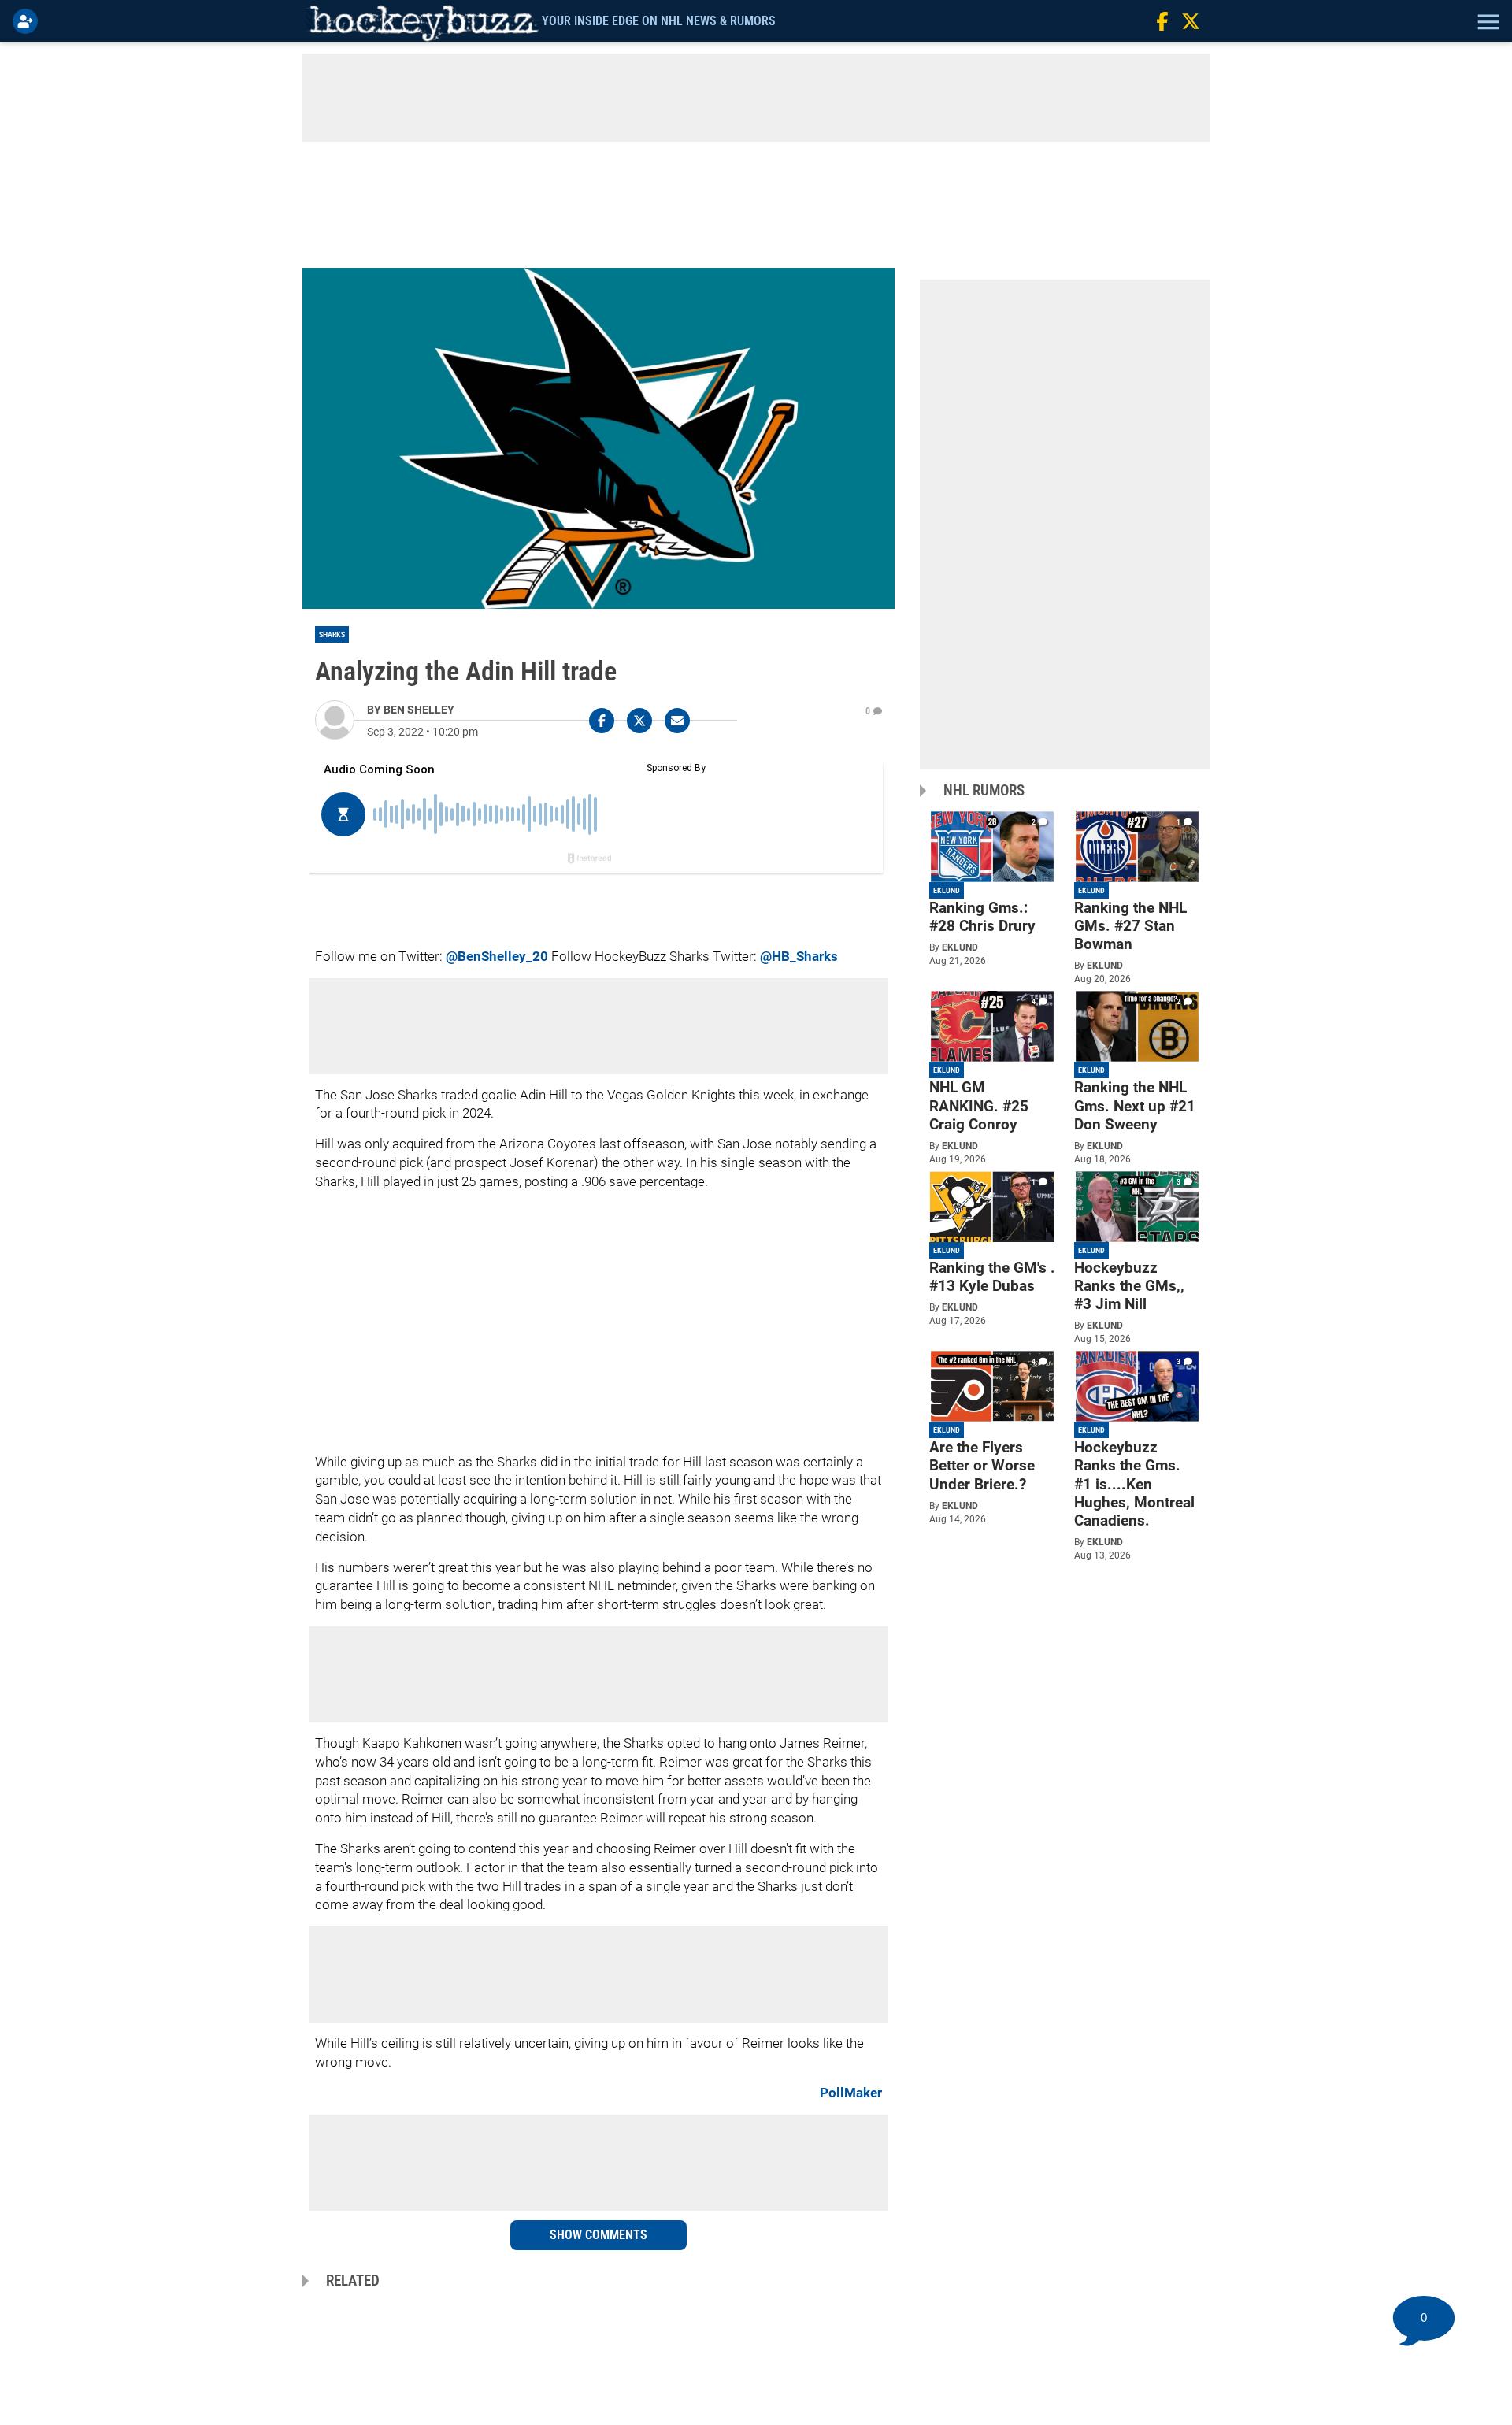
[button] (1487, 21)
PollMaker (851, 2093)
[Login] (28, 21)
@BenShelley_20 (497, 956)
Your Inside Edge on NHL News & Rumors (659, 21)
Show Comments (598, 2235)
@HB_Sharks (799, 956)
